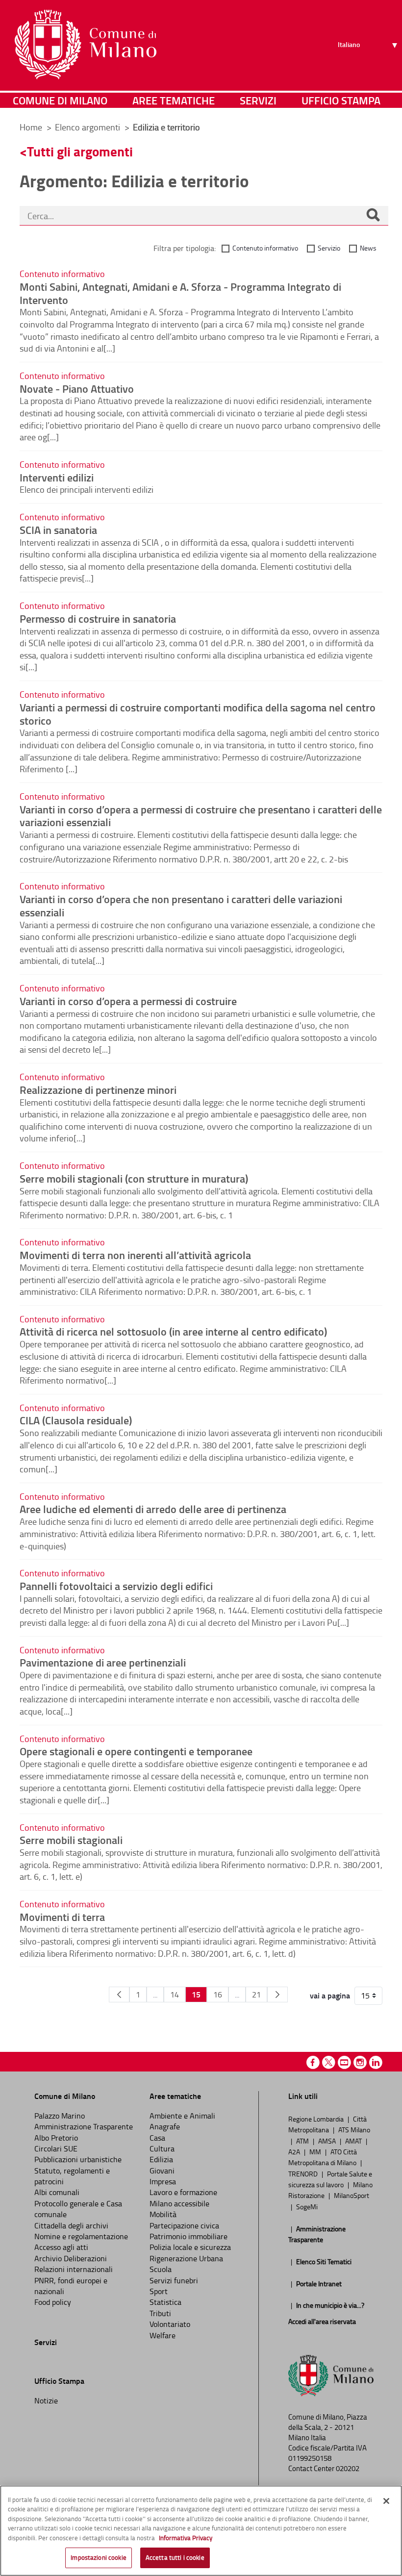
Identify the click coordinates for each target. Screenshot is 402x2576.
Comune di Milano (60, 100)
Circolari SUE (56, 2148)
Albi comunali (57, 2192)
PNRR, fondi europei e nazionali (71, 2286)
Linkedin (376, 2062)
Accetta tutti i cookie (175, 2557)
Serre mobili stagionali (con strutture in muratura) (134, 1178)
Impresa (163, 2181)
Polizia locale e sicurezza (190, 2247)
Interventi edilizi (57, 477)
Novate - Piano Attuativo (77, 388)
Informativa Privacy (186, 2538)
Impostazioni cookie (98, 2557)
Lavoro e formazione (183, 2192)
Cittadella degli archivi (71, 2225)
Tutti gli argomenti (80, 151)
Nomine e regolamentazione (81, 2236)
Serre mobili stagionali (71, 1840)
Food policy (53, 2302)
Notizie (46, 2400)
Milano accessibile (179, 2203)
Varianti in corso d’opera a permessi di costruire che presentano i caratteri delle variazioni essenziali (201, 816)
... (155, 1995)
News (368, 248)
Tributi (160, 2313)
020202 (348, 2468)
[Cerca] (373, 216)
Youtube (344, 2062)
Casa (157, 2138)
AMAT (354, 2141)
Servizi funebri (174, 2280)
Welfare (163, 2335)
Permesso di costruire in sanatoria (98, 618)
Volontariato (170, 2324)
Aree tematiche (174, 100)
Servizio (329, 248)
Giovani (162, 2171)
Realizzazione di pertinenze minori (98, 1089)
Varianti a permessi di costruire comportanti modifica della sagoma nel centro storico (198, 714)
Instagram (360, 2062)
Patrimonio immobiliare (188, 2236)
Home (31, 127)
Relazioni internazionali (74, 2269)
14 (175, 1995)
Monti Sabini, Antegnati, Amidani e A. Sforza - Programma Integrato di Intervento (180, 293)
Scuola (161, 2269)
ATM (303, 2141)
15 (196, 1994)
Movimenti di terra (62, 1917)
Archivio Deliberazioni (71, 2258)
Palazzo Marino (60, 2116)
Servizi (258, 100)
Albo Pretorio (56, 2138)
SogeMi (307, 2206)
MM (316, 2151)
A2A (295, 2151)
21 (256, 1995)
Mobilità (163, 2214)
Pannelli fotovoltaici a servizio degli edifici (116, 1586)
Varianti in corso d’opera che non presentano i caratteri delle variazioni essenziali (181, 905)
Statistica (165, 2302)
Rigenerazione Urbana (186, 2258)
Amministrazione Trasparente (84, 2126)
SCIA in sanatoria (58, 530)
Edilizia (161, 2159)
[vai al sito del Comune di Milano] (86, 45)
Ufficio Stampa (341, 100)
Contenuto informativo (265, 248)
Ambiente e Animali (182, 2116)
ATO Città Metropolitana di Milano (323, 2157)
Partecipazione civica (184, 2225)
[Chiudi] (386, 2501)
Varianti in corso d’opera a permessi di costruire (128, 1001)
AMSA (328, 2141)
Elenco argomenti (88, 127)
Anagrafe (165, 2126)
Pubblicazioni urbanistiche (78, 2159)
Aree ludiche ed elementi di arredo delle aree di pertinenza (153, 1509)
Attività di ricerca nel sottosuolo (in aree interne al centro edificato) (173, 1331)
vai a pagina (330, 1995)
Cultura (162, 2148)
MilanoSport (352, 2195)
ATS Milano (354, 2129)
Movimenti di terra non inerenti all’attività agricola (135, 1255)
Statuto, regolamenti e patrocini (72, 2176)
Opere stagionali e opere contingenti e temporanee (136, 1751)
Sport (159, 2291)
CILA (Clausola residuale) (76, 1420)
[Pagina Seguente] (277, 1995)
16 (218, 1995)
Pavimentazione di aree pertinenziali (103, 1662)
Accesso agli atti (61, 2247)
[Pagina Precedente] (119, 1995)
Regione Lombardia (317, 2119)
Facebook (313, 2062)
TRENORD (304, 2173)
